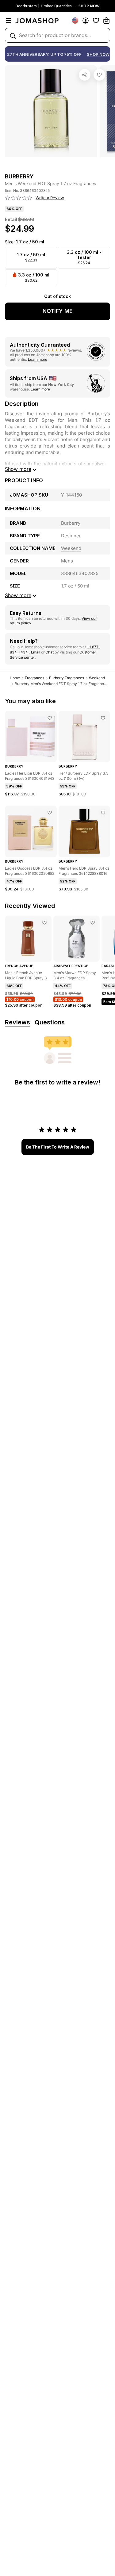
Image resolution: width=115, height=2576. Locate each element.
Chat (50, 652)
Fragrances (34, 678)
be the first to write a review (58, 1147)
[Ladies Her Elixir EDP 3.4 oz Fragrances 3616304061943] (50, 718)
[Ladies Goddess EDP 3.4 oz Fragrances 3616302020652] (50, 813)
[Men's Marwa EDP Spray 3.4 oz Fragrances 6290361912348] (93, 923)
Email (36, 652)
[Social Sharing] (85, 75)
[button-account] (86, 21)
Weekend (97, 678)
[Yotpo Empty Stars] (19, 198)
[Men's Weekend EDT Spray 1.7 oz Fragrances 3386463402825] (99, 75)
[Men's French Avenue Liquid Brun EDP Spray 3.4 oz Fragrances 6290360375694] (44, 923)
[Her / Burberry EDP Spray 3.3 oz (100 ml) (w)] (103, 718)
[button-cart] (106, 21)
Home (15, 678)
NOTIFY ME (58, 311)
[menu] (9, 21)
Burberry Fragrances (67, 678)
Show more (18, 469)
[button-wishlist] (96, 21)
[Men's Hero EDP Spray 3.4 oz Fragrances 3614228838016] (103, 813)
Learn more (38, 359)
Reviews (17, 1022)
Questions (50, 1022)
